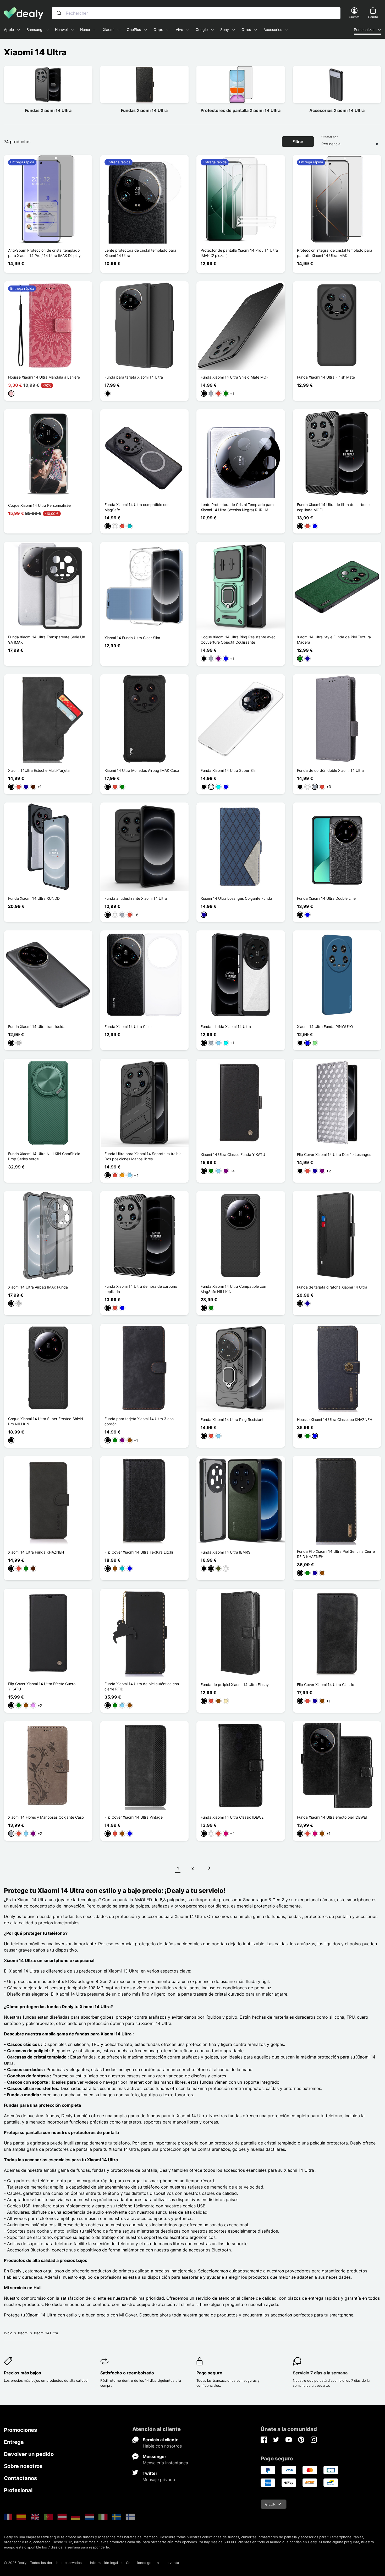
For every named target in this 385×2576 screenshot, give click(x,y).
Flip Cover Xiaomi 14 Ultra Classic (326, 1685)
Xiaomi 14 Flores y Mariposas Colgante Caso (46, 1817)
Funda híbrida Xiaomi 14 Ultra (226, 1026)
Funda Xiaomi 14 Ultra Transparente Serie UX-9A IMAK (47, 640)
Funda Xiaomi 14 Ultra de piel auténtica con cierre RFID (142, 1686)
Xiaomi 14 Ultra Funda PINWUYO (325, 1026)
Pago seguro (209, 2373)
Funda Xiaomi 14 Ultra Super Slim (229, 770)
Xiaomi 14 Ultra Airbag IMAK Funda (38, 1287)
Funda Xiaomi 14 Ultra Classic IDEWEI (233, 1817)
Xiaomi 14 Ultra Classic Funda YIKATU (233, 1154)
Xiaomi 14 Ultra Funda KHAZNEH (36, 1552)
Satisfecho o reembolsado (127, 2373)
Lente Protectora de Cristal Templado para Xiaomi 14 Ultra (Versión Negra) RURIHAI (237, 507)
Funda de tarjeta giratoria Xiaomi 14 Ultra (332, 1287)
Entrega (14, 2442)
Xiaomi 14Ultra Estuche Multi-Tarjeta (39, 770)
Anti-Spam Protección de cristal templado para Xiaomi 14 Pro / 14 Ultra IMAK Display (44, 253)
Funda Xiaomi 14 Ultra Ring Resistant (232, 1419)
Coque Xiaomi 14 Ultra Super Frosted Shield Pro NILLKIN (46, 1421)
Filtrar (298, 141)
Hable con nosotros (162, 2446)
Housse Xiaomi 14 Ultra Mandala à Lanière (44, 377)
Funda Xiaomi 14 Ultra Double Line (326, 898)
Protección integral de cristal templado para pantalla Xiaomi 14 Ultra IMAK (335, 253)
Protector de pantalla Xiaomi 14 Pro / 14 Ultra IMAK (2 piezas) (239, 253)
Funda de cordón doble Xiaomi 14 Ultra (330, 770)
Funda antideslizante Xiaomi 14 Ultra (136, 898)
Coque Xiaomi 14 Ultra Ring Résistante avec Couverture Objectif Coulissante (238, 640)
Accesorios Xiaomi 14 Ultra (337, 110)
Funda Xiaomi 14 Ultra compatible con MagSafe (137, 507)
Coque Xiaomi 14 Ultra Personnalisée (39, 505)
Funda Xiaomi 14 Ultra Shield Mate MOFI (235, 377)
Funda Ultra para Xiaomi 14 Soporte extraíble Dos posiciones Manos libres (143, 1156)
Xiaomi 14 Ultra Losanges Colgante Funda (236, 898)
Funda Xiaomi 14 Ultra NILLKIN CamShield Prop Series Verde (44, 1156)
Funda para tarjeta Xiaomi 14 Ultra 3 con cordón (139, 1421)
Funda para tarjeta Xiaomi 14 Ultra (134, 377)
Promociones (20, 2430)
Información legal (104, 2563)
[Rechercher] (59, 13)
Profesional (18, 2490)
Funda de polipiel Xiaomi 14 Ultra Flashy (235, 1685)
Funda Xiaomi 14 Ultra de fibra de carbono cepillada (141, 1289)
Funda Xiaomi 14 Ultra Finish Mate (326, 377)
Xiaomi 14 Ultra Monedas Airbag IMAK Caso (142, 770)
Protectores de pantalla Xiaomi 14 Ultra (241, 110)
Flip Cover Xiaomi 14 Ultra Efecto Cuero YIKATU (42, 1686)
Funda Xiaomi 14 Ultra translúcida (37, 1026)
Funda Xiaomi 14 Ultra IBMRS (225, 1552)
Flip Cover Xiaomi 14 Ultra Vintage (134, 1817)
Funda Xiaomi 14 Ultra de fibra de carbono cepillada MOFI (333, 507)
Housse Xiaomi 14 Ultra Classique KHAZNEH (335, 1419)
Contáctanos (20, 2478)
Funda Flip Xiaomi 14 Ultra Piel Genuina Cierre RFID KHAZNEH (336, 1554)
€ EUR (270, 2504)
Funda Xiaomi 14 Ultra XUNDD (34, 898)
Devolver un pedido (29, 2454)
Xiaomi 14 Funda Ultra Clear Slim (132, 638)
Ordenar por (329, 137)
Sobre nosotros (23, 2466)
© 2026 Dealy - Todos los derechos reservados (43, 2563)
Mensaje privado (159, 2480)
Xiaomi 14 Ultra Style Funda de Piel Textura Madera (334, 640)
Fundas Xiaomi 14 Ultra (48, 110)
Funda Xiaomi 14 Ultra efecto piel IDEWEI (332, 1817)
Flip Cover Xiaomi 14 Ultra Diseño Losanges (334, 1154)
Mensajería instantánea (165, 2463)
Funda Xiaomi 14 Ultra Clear (128, 1026)
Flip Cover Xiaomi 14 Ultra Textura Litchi (139, 1552)
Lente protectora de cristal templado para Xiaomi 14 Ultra (140, 253)
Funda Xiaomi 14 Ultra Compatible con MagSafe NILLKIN (233, 1289)
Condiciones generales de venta (152, 2563)
